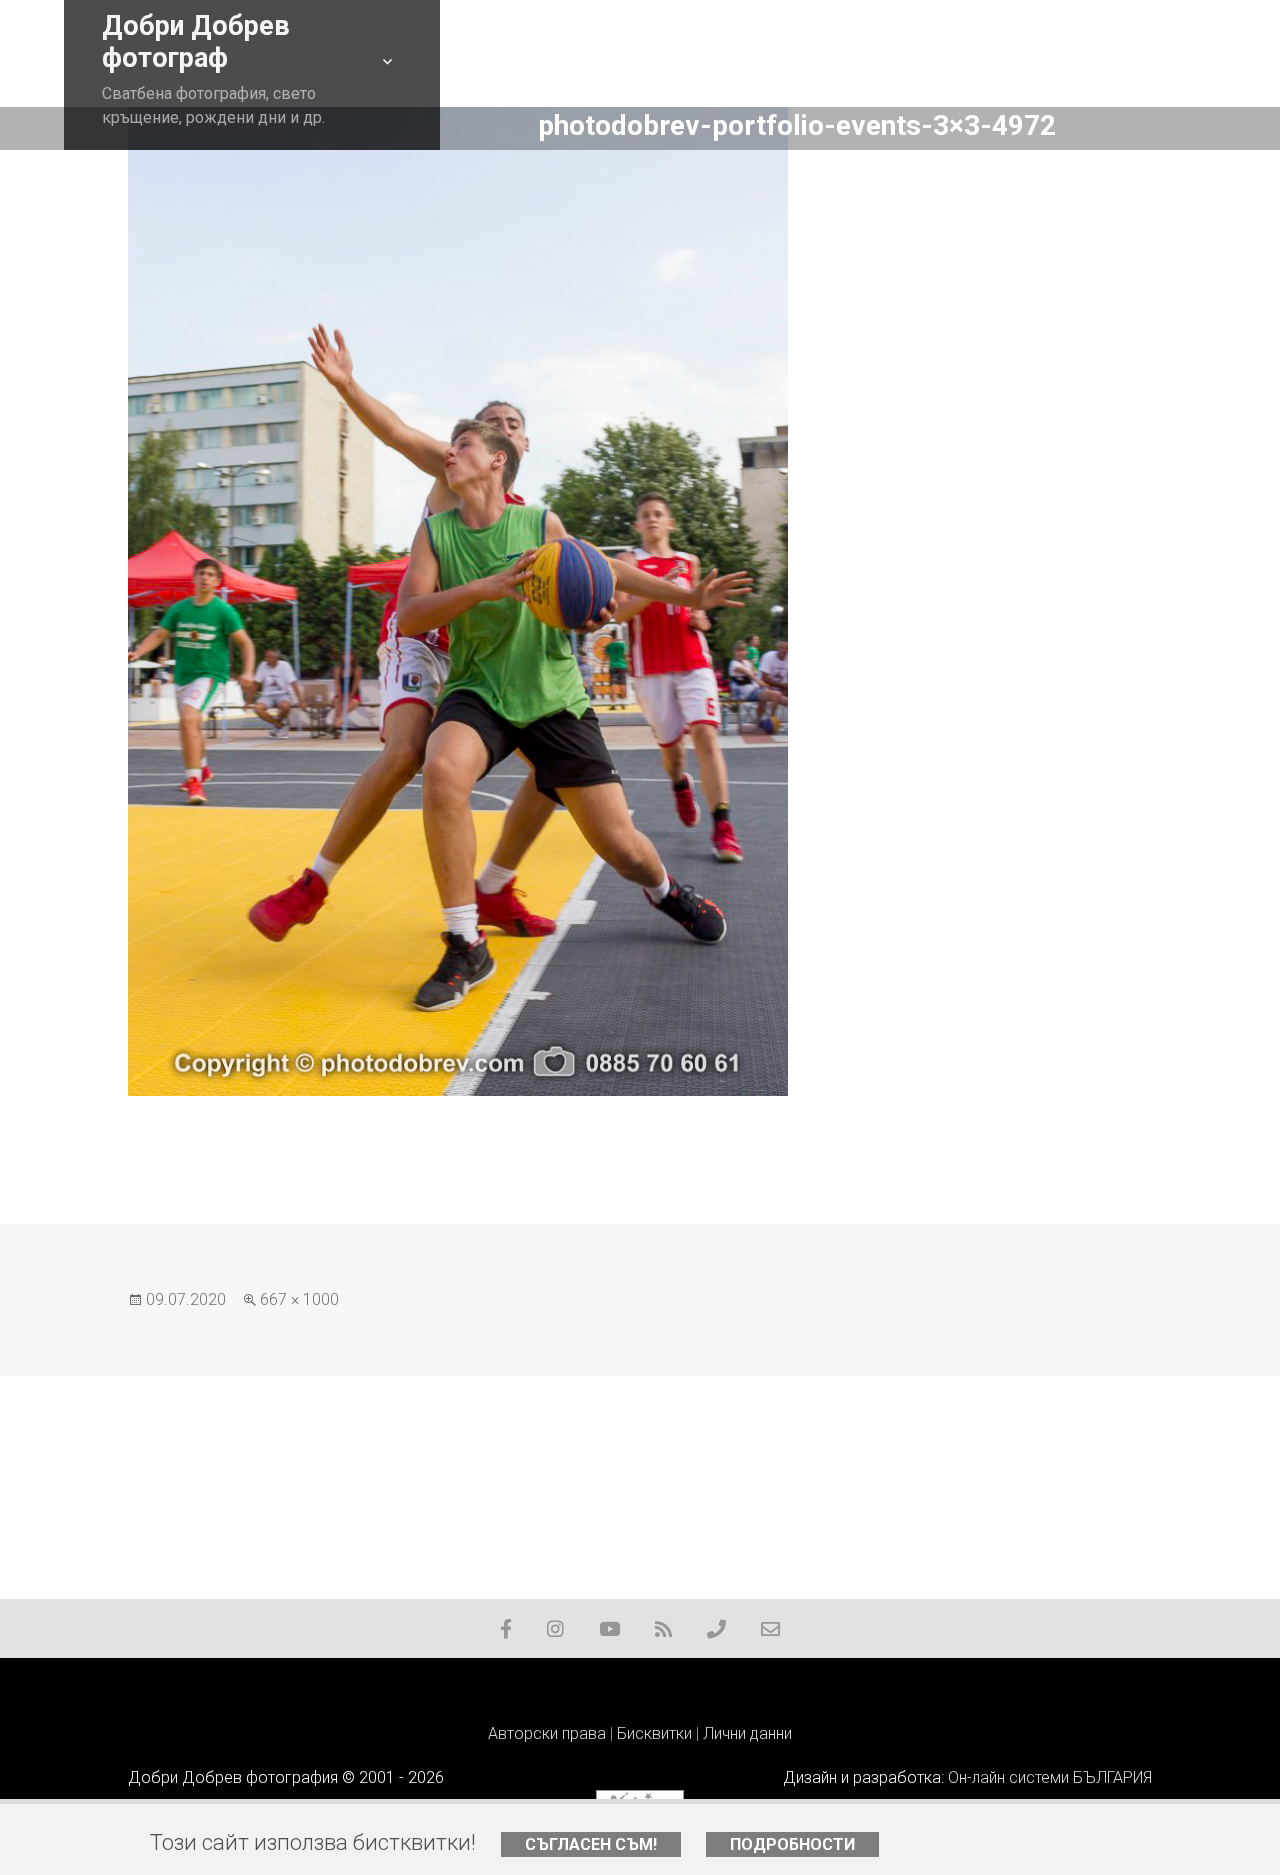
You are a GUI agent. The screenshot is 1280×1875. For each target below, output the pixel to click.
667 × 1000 (299, 1299)
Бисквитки (654, 1733)
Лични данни (747, 1733)
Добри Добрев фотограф (196, 42)
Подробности (792, 1844)
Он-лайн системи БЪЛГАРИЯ (1050, 1777)
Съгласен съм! (591, 1844)
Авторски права (547, 1733)
